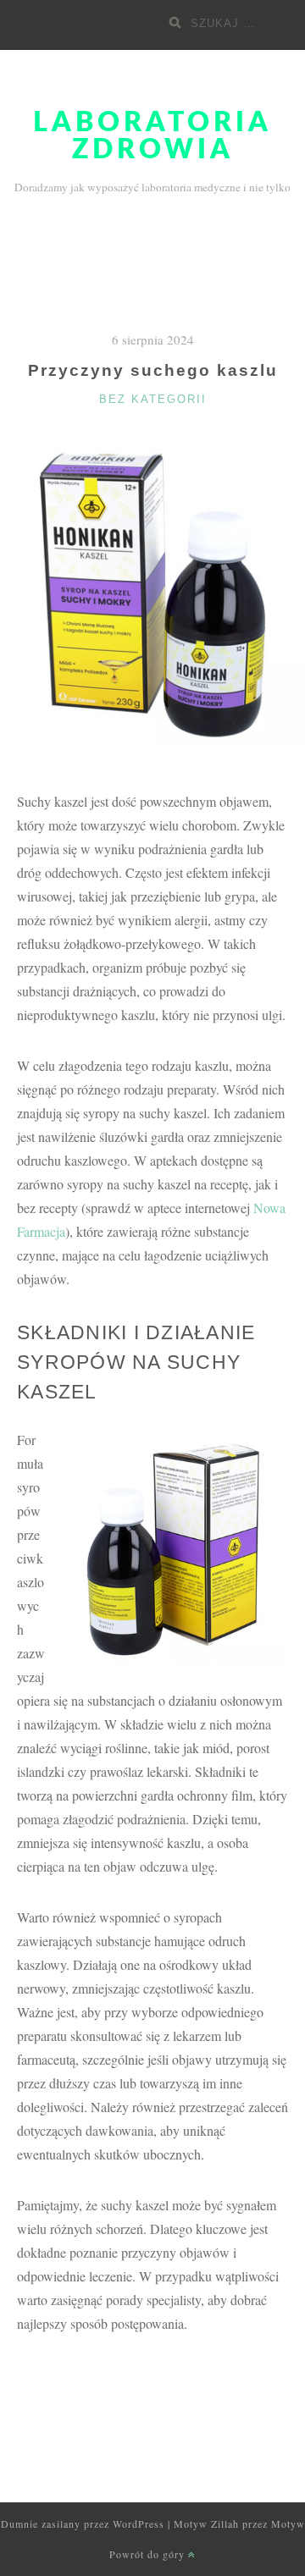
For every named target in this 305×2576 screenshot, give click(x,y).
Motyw (288, 2524)
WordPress (139, 2524)
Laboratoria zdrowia (152, 136)
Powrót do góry (149, 2554)
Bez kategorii (153, 399)
